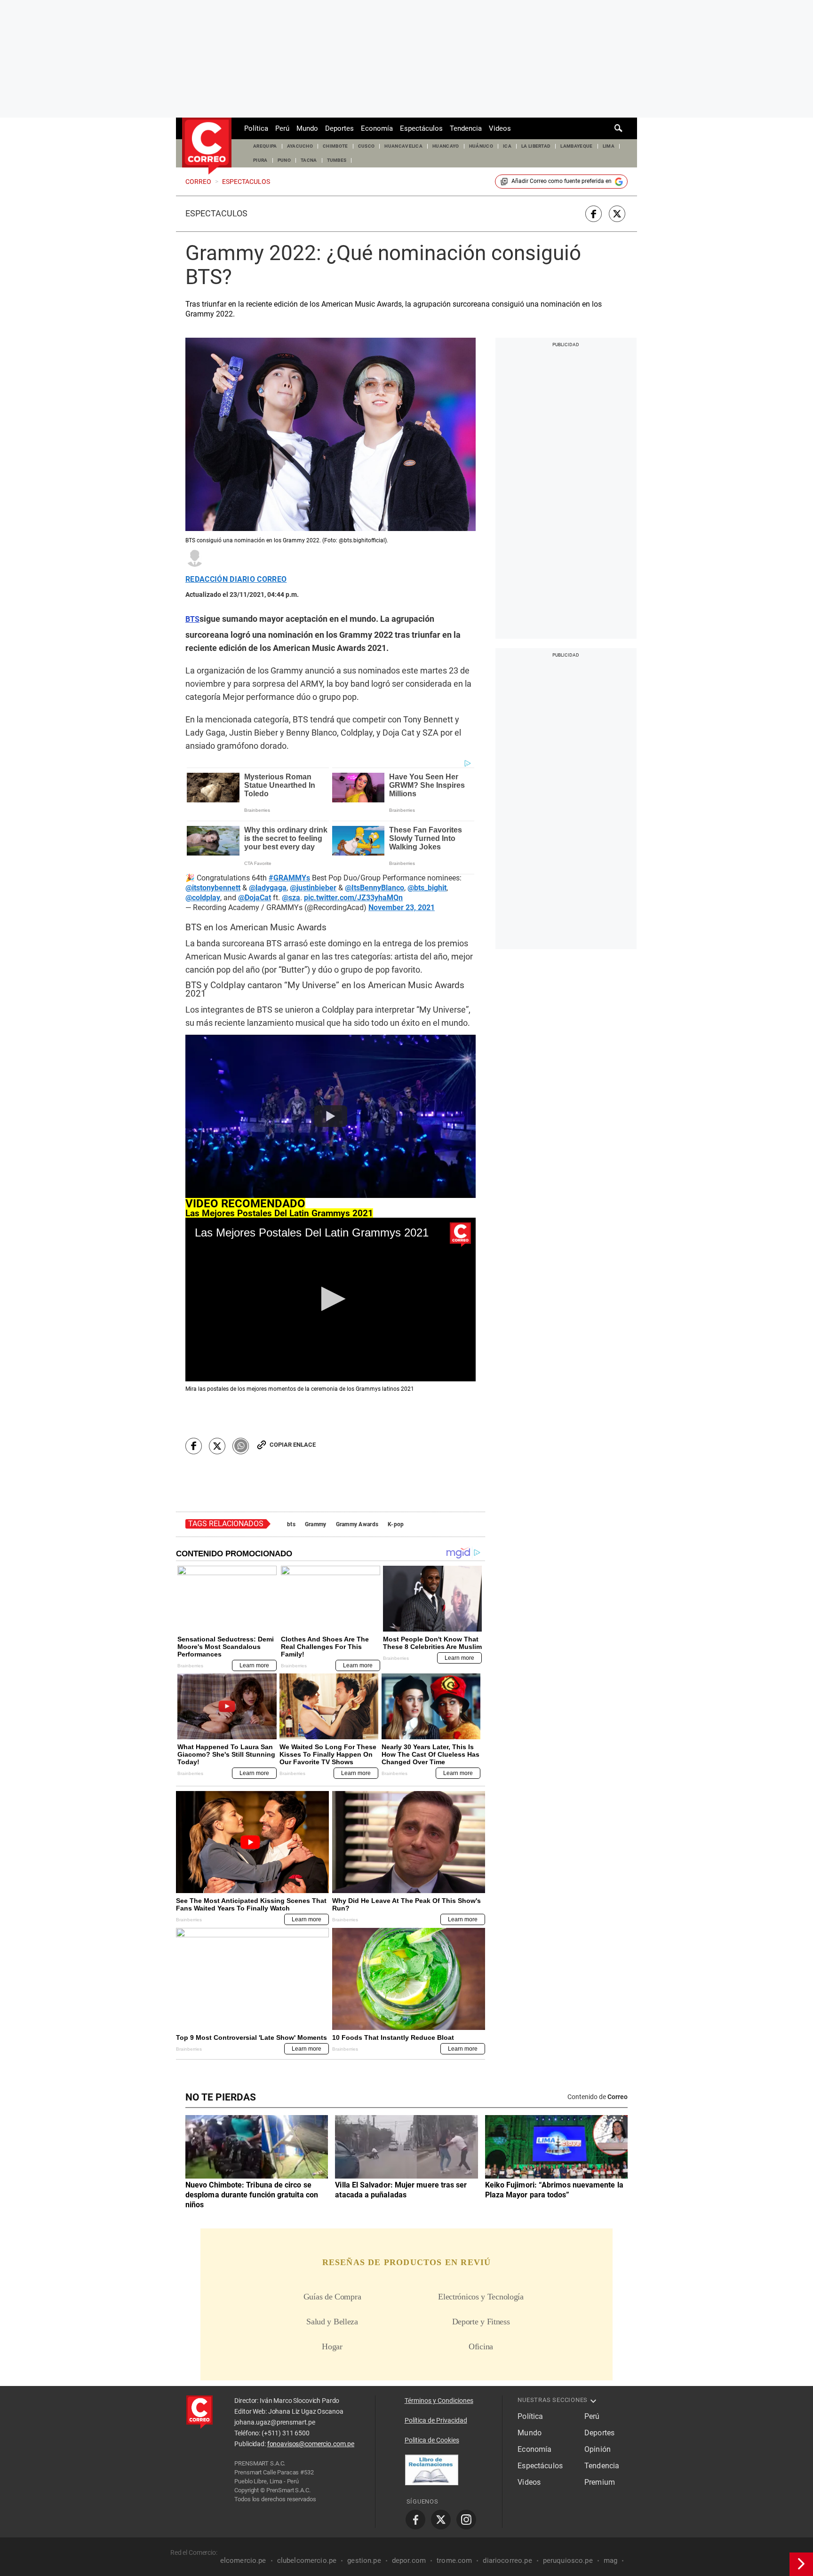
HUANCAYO (446, 146)
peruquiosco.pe (568, 2560)
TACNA (309, 160)
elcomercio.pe (243, 2560)
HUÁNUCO (481, 146)
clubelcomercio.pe (307, 2560)
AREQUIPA (265, 146)
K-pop (396, 1524)
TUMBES (337, 160)
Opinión (598, 2449)
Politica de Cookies (432, 2440)
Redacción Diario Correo (236, 579)
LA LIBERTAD (536, 146)
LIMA (609, 146)
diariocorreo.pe (507, 2560)
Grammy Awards (357, 1524)
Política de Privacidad (436, 2420)
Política (256, 128)
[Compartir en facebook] (594, 214)
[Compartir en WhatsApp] (241, 1446)
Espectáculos (421, 128)
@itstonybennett (213, 888)
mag (610, 2560)
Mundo (307, 128)
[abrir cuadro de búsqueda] (619, 128)
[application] (331, 1299)
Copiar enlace (293, 1445)
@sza (291, 898)
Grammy (316, 1524)
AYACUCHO (300, 146)
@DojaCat (255, 898)
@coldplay (203, 898)
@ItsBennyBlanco (375, 888)
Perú (282, 128)
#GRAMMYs (289, 878)
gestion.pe (364, 2560)
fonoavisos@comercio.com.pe (311, 2444)
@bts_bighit (427, 888)
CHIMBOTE (335, 146)
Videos (500, 128)
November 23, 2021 (402, 908)
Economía (377, 128)
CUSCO (367, 146)
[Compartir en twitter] (617, 214)
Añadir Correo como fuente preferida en (562, 181)
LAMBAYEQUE (576, 146)
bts (291, 1524)
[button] (331, 1299)
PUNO (284, 160)
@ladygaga (268, 888)
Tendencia (466, 128)
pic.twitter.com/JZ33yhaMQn (353, 898)
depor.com (409, 2560)
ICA (507, 146)
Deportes (339, 128)
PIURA (260, 160)
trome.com (454, 2560)
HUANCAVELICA (403, 146)
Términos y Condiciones (439, 2401)
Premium (600, 2482)
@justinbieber (313, 888)
